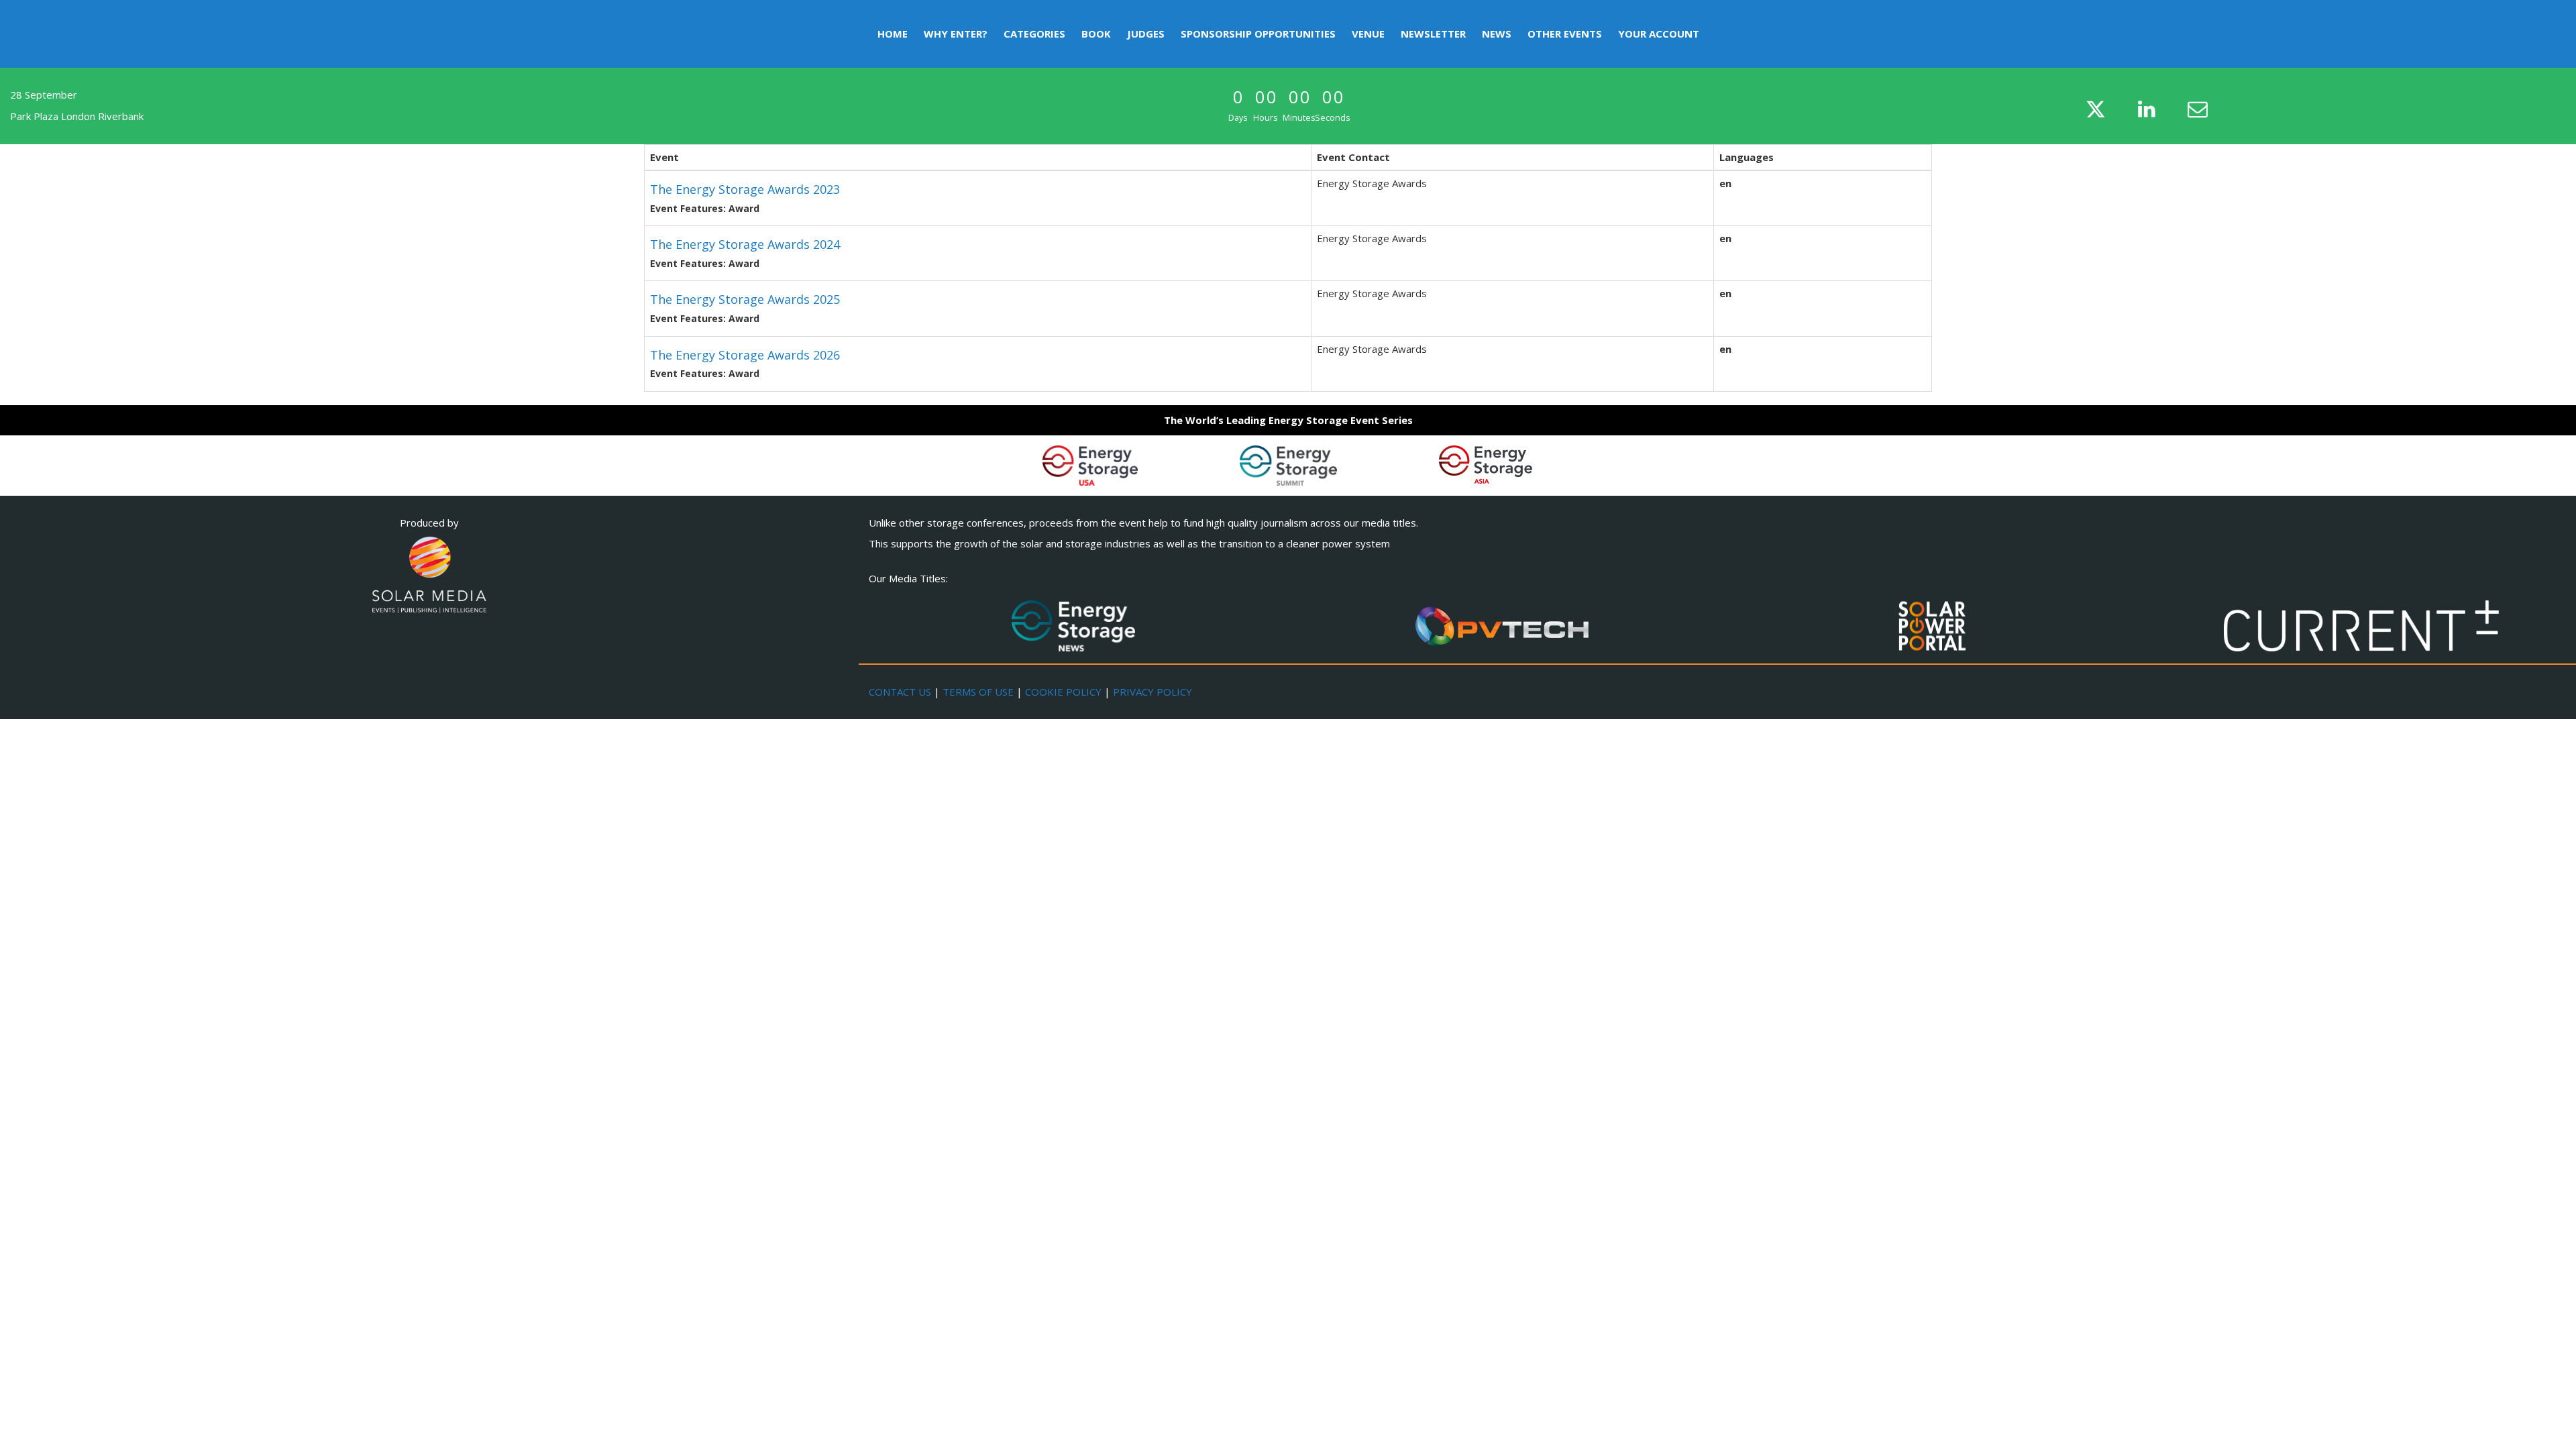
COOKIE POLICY (1063, 692)
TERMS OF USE (978, 692)
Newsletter (1433, 34)
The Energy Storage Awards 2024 (745, 244)
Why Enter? (956, 34)
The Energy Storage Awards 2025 (745, 299)
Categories (1034, 34)
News (1497, 34)
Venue (1368, 34)
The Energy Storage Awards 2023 (745, 189)
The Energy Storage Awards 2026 (745, 355)
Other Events (1565, 34)
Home (893, 34)
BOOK (1096, 34)
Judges (1146, 34)
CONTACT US (900, 692)
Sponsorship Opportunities (1258, 34)
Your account (1659, 34)
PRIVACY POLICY (1152, 692)
